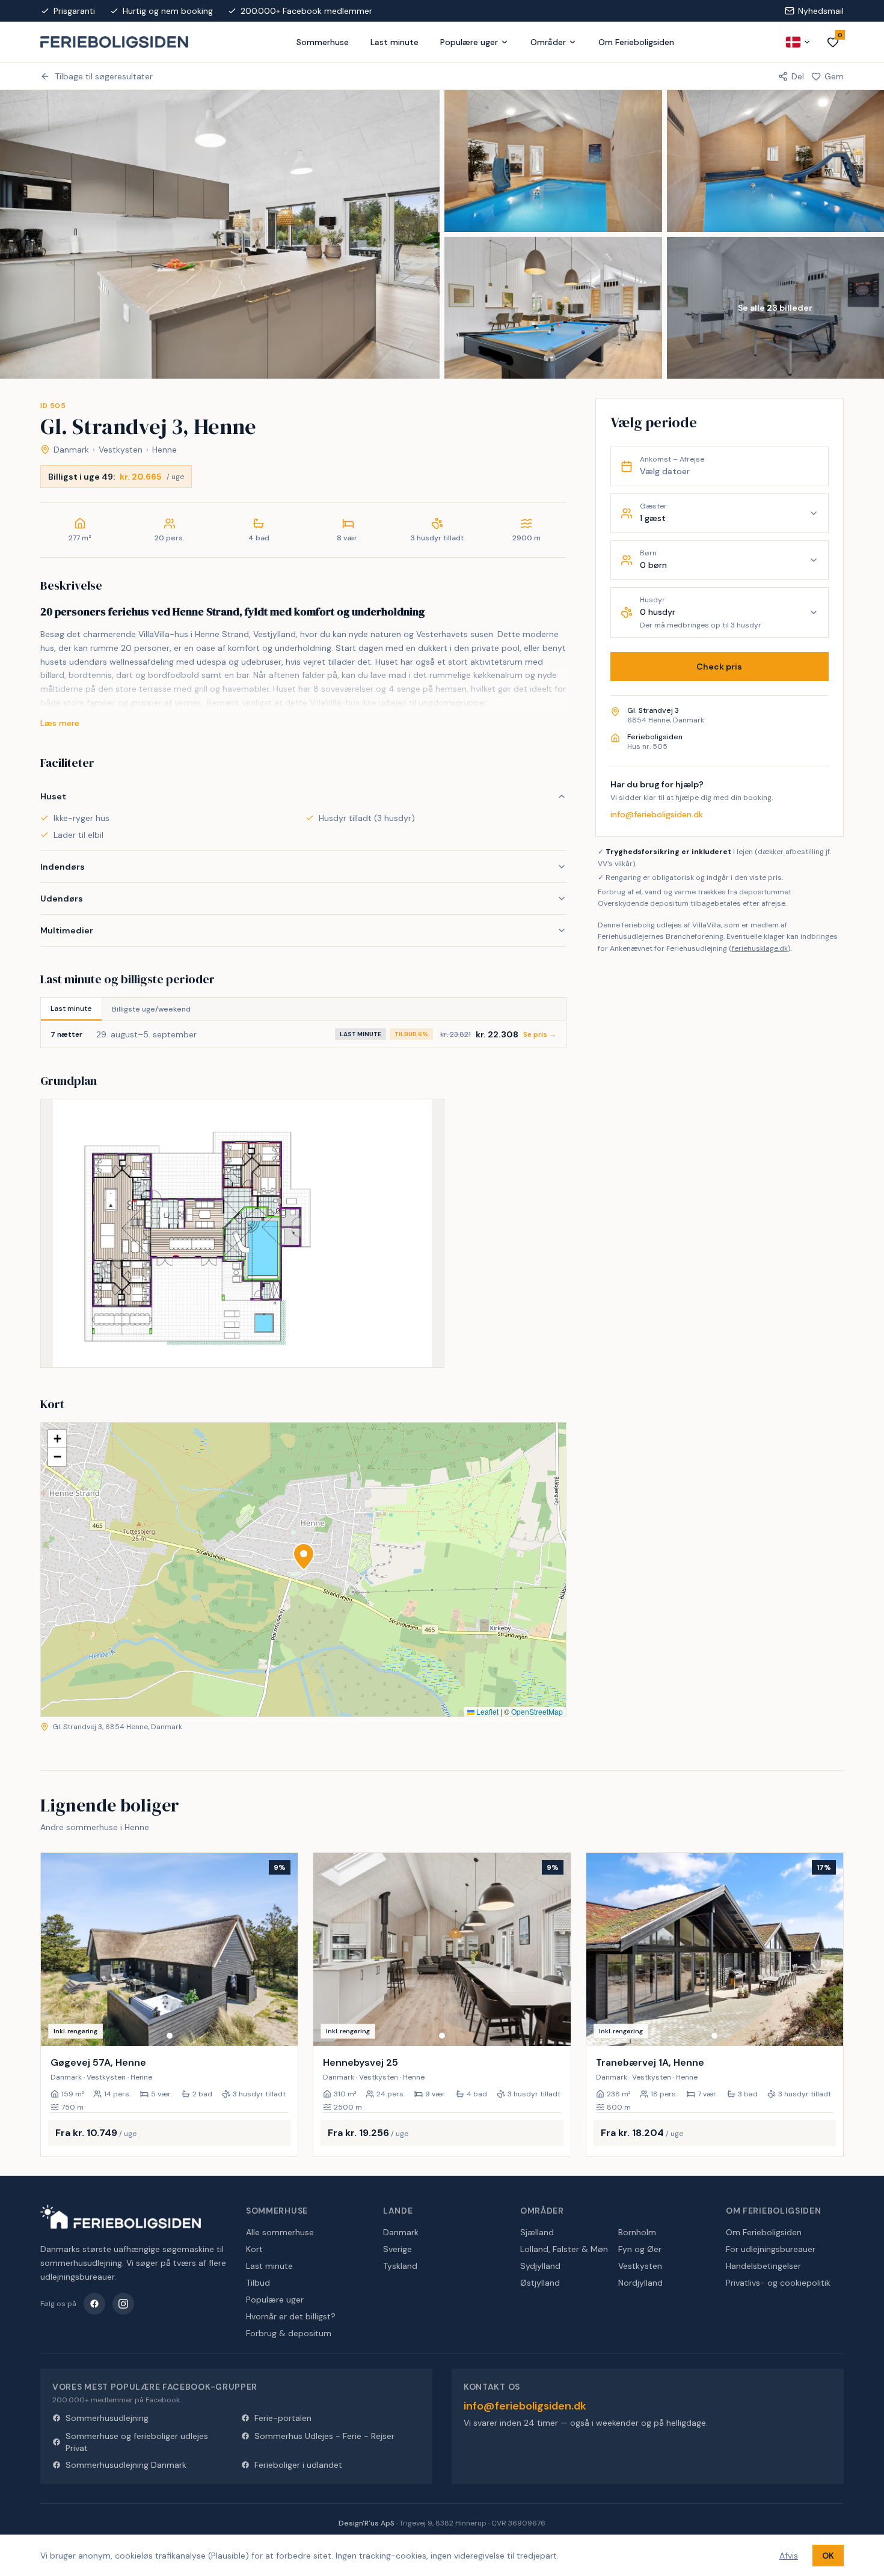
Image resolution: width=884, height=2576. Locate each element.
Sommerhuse (323, 42)
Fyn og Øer (640, 2249)
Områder (548, 42)
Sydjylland (540, 2266)
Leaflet (487, 1711)
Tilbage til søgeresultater (104, 76)
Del (798, 76)
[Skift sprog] (799, 42)
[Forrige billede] (55, 1950)
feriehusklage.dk (760, 948)
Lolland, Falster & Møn (564, 2249)
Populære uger (469, 42)
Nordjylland (640, 2283)
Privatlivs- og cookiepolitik (778, 2283)
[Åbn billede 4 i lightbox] (553, 308)
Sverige (397, 2249)
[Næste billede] (283, 1950)
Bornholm (637, 2232)
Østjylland (540, 2283)
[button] (304, 1557)
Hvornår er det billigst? (291, 2316)
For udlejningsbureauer (771, 2249)
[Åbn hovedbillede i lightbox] (220, 234)
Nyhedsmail (821, 11)
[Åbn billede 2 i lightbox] (553, 161)
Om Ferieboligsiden (636, 42)
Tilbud (258, 2283)
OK (828, 2556)
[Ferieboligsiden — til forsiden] (121, 2217)
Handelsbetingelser (763, 2266)
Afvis (789, 2556)
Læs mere (60, 723)
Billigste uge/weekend (151, 1009)
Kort (254, 2249)
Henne (164, 450)
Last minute (394, 42)
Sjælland (537, 2232)
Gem (834, 76)
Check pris (719, 667)
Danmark (71, 450)
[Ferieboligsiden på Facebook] (94, 2304)
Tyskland (400, 2266)
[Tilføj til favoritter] (281, 2029)
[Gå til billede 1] (170, 2036)
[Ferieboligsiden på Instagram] (123, 2304)
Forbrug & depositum (289, 2333)
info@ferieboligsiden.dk (657, 814)
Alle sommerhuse (280, 2232)
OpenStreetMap (537, 1711)
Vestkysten (121, 450)
